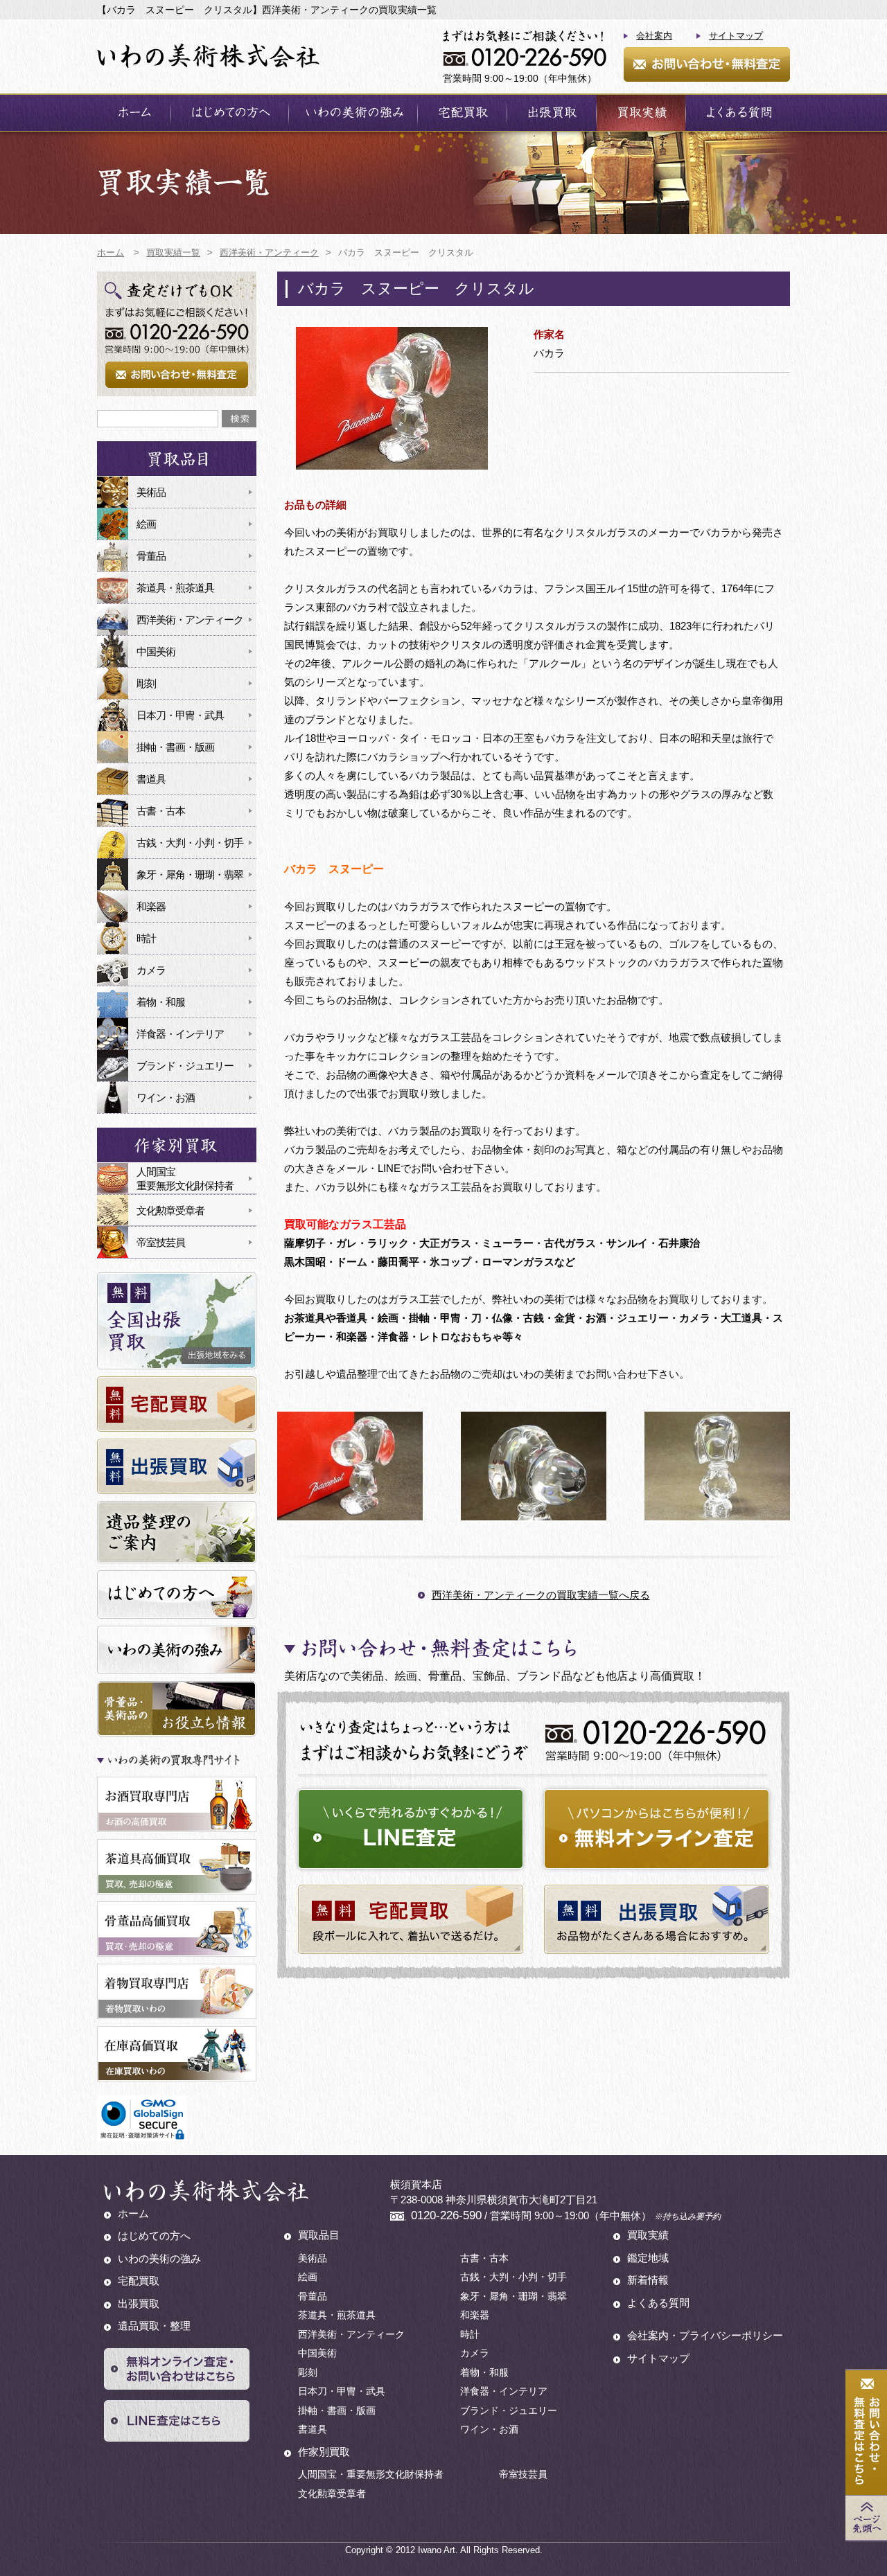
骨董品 (151, 556)
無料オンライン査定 (657, 1829)
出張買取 (552, 113)
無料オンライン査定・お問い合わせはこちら (177, 2369)
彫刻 (146, 683)
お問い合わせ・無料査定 (707, 64)
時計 (146, 938)
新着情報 (648, 2280)
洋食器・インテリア (180, 1034)
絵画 (146, 524)
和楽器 (151, 906)
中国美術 (156, 651)
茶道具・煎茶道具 (175, 588)
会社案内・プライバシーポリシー (705, 2335)
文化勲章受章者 (170, 1210)
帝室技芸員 (161, 1242)
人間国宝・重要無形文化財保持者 (371, 2474)
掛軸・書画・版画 (175, 747)
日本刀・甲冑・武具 (180, 715)
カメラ (151, 970)
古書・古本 (161, 811)
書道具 (151, 779)
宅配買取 (462, 113)
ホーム (134, 113)
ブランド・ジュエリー (185, 1066)
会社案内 (654, 36)
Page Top (866, 2518)
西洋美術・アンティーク (190, 620)
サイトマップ (736, 36)
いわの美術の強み (353, 113)
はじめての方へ (230, 113)
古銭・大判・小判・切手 (190, 843)
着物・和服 (161, 1002)
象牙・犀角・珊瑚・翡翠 (190, 874)
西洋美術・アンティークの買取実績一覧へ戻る (541, 1595)
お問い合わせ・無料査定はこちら (866, 2433)
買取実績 (641, 113)
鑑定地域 (648, 2258)
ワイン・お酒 (166, 1098)
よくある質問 (738, 113)
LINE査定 (411, 1829)
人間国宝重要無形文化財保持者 (185, 1179)
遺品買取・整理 (154, 2326)
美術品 (151, 492)
